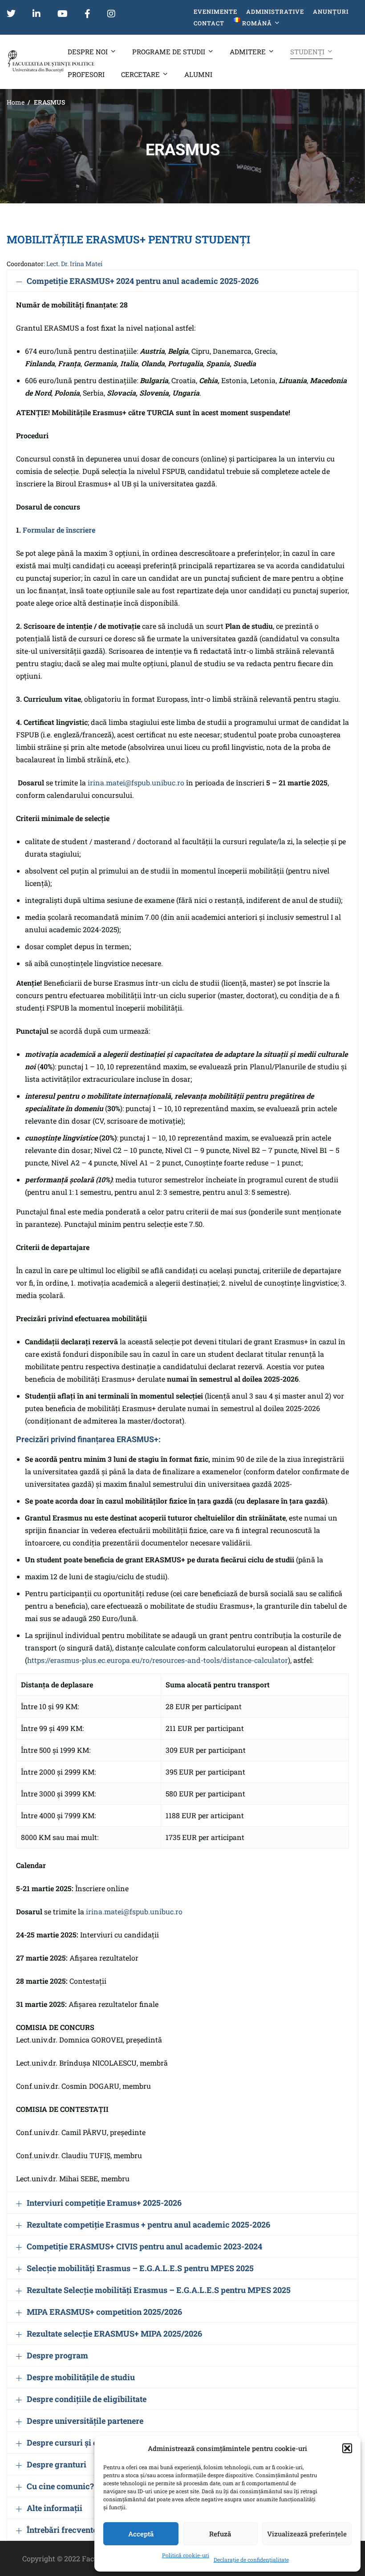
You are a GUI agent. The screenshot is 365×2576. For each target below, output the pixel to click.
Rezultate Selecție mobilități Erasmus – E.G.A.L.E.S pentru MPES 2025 (159, 2290)
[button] (347, 2448)
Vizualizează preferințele (307, 2534)
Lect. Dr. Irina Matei (74, 264)
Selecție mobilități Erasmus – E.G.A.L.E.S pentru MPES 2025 (140, 2268)
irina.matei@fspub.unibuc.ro (136, 783)
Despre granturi (57, 2464)
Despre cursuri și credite (73, 2443)
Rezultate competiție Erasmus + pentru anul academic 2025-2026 (148, 2224)
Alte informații (55, 2508)
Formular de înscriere (59, 530)
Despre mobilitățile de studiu (81, 2377)
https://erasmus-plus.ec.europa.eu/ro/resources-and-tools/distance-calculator (158, 1660)
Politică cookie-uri (186, 2555)
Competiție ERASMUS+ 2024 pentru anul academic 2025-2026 (143, 281)
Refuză (220, 2534)
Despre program (57, 2355)
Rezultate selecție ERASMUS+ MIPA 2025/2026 (114, 2333)
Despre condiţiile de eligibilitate (87, 2399)
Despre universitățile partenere (85, 2421)
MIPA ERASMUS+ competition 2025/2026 (104, 2312)
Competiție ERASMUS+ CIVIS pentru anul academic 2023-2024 (144, 2246)
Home (16, 102)
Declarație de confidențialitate (251, 2560)
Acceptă (141, 2534)
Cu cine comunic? (60, 2486)
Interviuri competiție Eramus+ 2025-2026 (104, 2203)
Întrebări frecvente (62, 2530)
